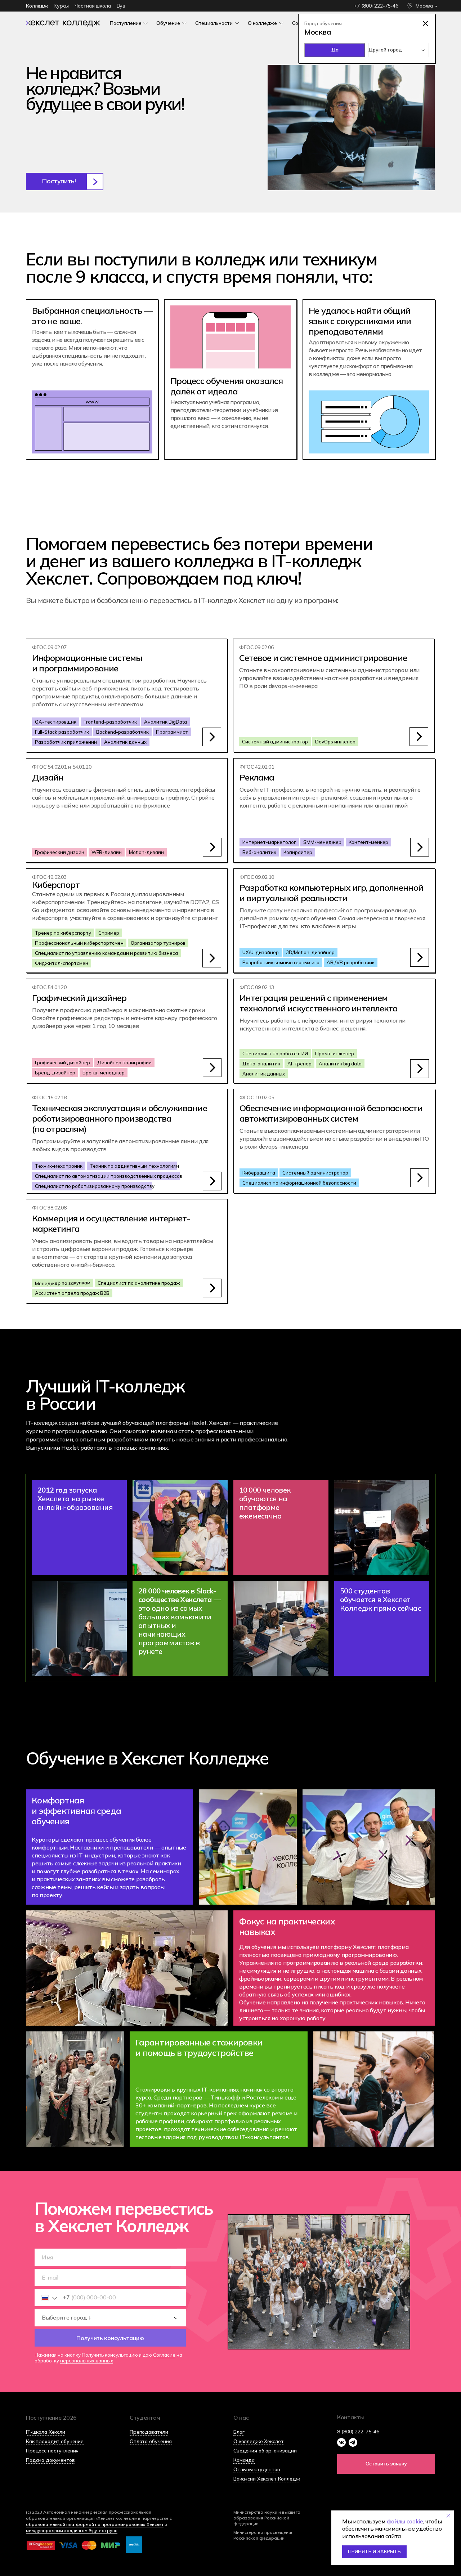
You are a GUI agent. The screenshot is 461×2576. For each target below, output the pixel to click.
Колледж (37, 6)
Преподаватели (149, 2432)
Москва (424, 6)
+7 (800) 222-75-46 (376, 6)
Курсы (61, 6)
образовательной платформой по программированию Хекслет (95, 2524)
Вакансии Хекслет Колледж (267, 2479)
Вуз (121, 6)
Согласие (164, 2355)
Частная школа (93, 6)
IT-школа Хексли (46, 2432)
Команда (244, 2460)
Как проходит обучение (55, 2441)
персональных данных (87, 2361)
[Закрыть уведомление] (448, 2516)
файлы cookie (405, 2521)
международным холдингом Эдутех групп (72, 2530)
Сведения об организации (265, 2451)
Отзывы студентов (257, 2469)
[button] (65, 182)
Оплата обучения (151, 2441)
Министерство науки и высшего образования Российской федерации (267, 2518)
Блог (239, 2432)
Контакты (351, 2417)
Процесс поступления (52, 2451)
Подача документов (50, 2460)
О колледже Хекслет (258, 2441)
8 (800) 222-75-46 (358, 2432)
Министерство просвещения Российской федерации (263, 2535)
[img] (63, 23)
